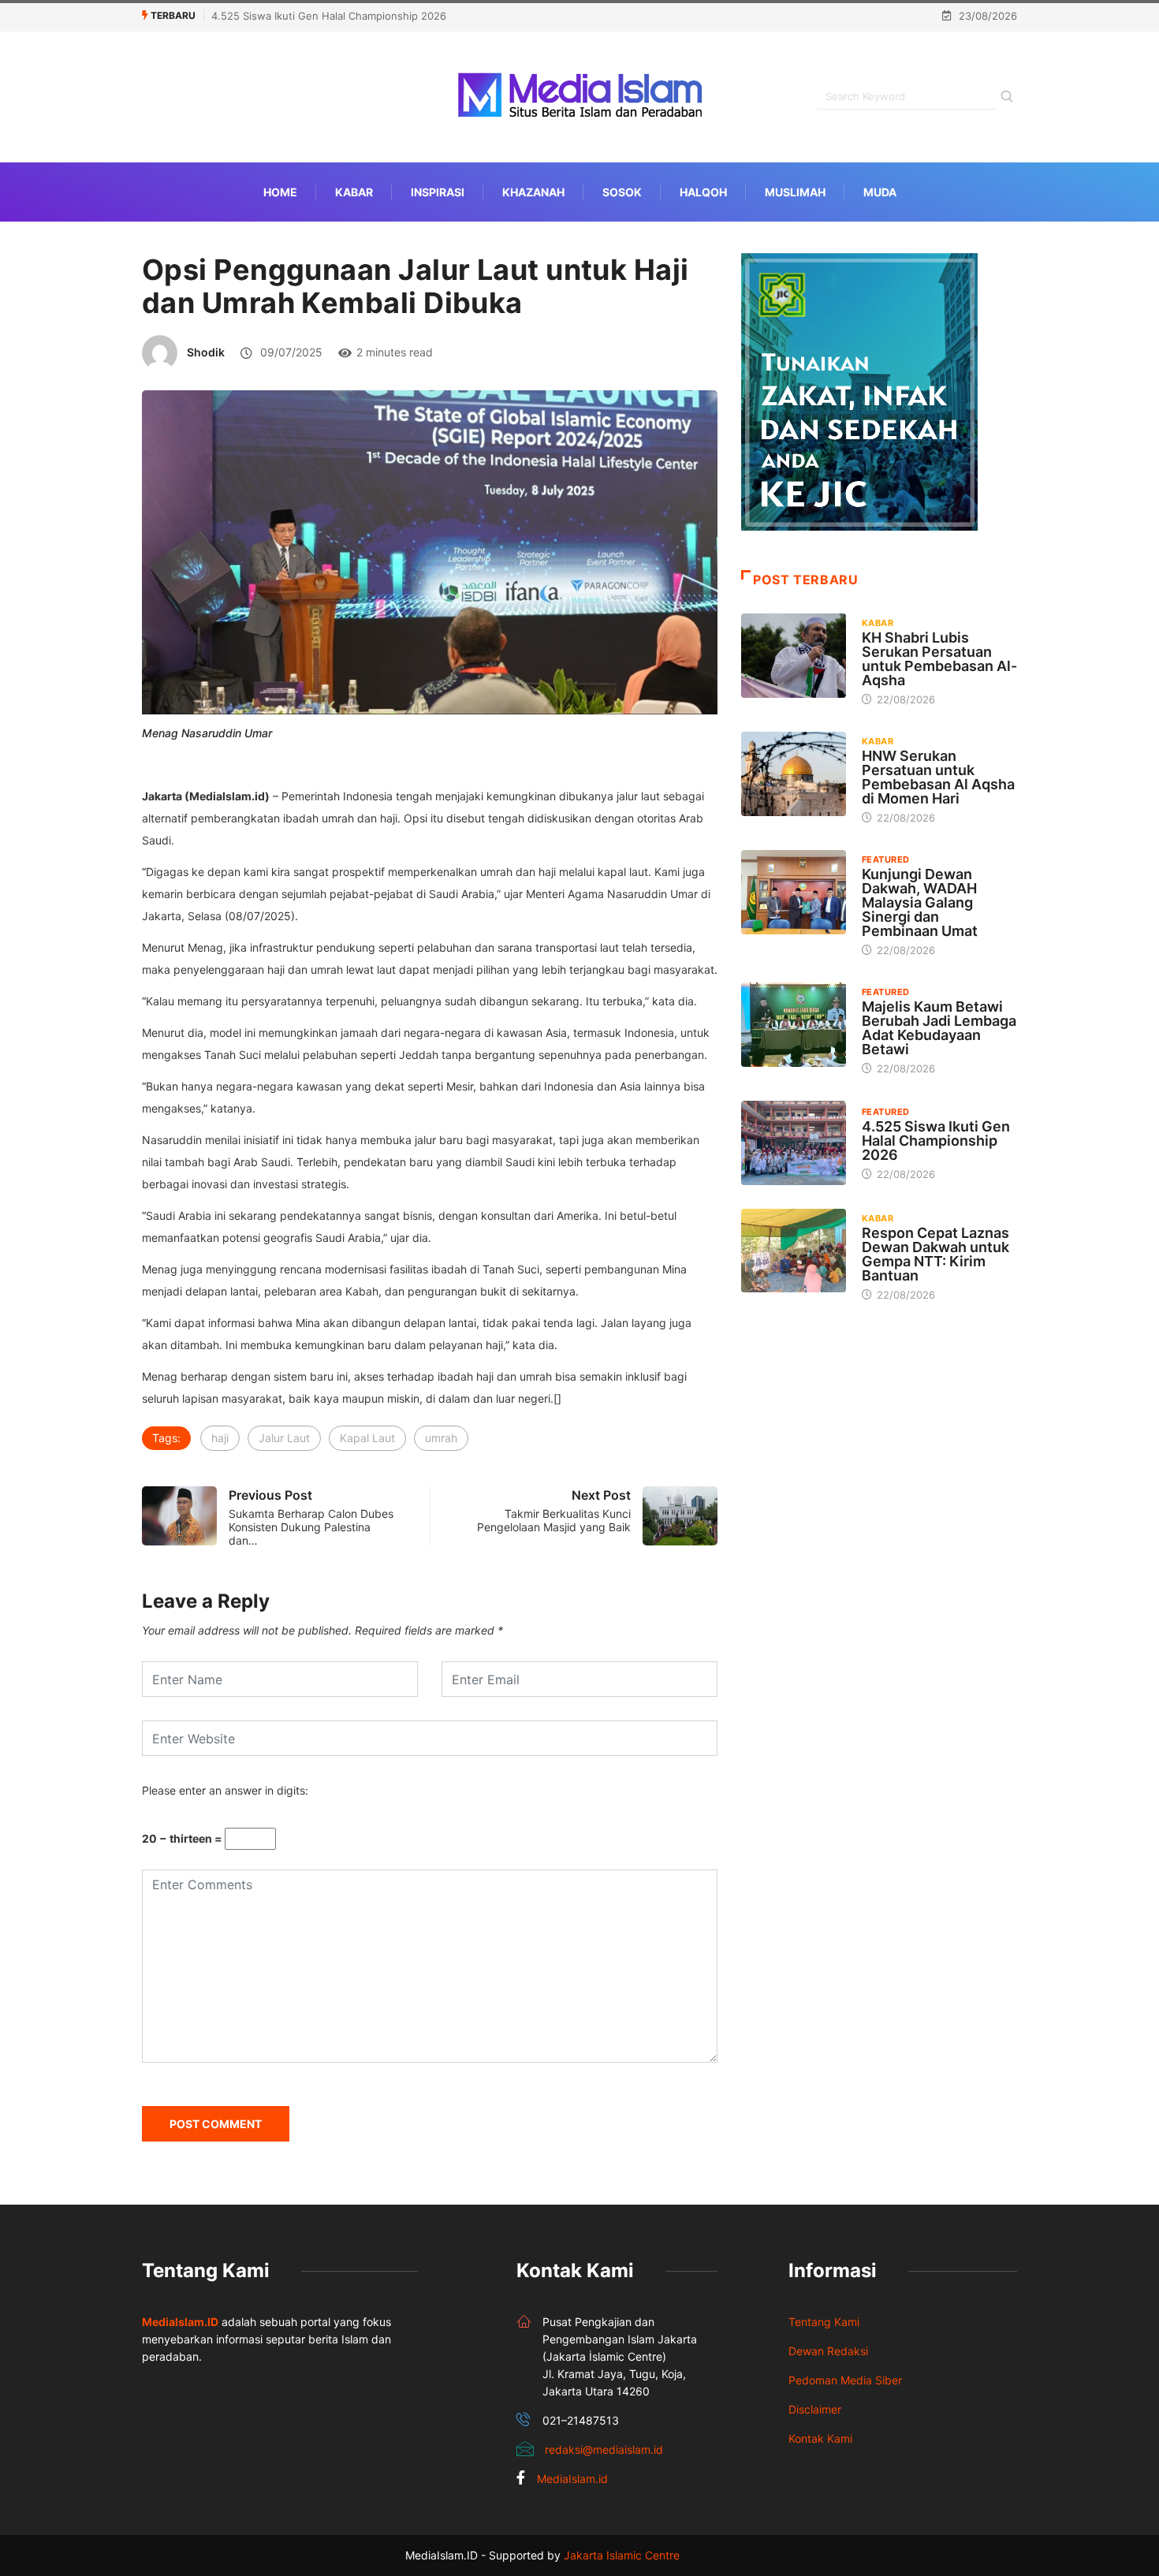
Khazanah (533, 192)
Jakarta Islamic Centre (622, 2555)
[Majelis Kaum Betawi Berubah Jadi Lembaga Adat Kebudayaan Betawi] (794, 1024)
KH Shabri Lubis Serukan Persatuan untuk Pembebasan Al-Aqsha (939, 659)
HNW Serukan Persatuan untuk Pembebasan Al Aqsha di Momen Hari (938, 777)
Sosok (622, 192)
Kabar (354, 192)
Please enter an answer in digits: (225, 1790)
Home (280, 192)
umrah (441, 1438)
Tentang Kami (824, 2322)
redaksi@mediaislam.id (604, 2449)
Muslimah (795, 192)
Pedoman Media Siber (845, 2380)
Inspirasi (438, 192)
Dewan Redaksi (828, 2351)
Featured (886, 859)
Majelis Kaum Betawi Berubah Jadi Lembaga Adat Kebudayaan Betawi (939, 1028)
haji (220, 1438)
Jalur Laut (284, 1438)
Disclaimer (815, 2409)
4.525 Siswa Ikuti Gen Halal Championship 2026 (329, 16)
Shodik (206, 352)
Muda (880, 192)
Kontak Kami (820, 2438)
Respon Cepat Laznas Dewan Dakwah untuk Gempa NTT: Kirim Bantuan (935, 1254)
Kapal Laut (367, 1438)
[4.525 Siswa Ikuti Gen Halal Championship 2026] (794, 1143)
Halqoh (703, 192)
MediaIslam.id (572, 2479)
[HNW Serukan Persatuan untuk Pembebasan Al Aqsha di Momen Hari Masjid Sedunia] (794, 774)
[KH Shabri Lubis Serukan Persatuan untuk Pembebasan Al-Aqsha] (794, 655)
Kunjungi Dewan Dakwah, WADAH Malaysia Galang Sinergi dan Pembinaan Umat (920, 902)
